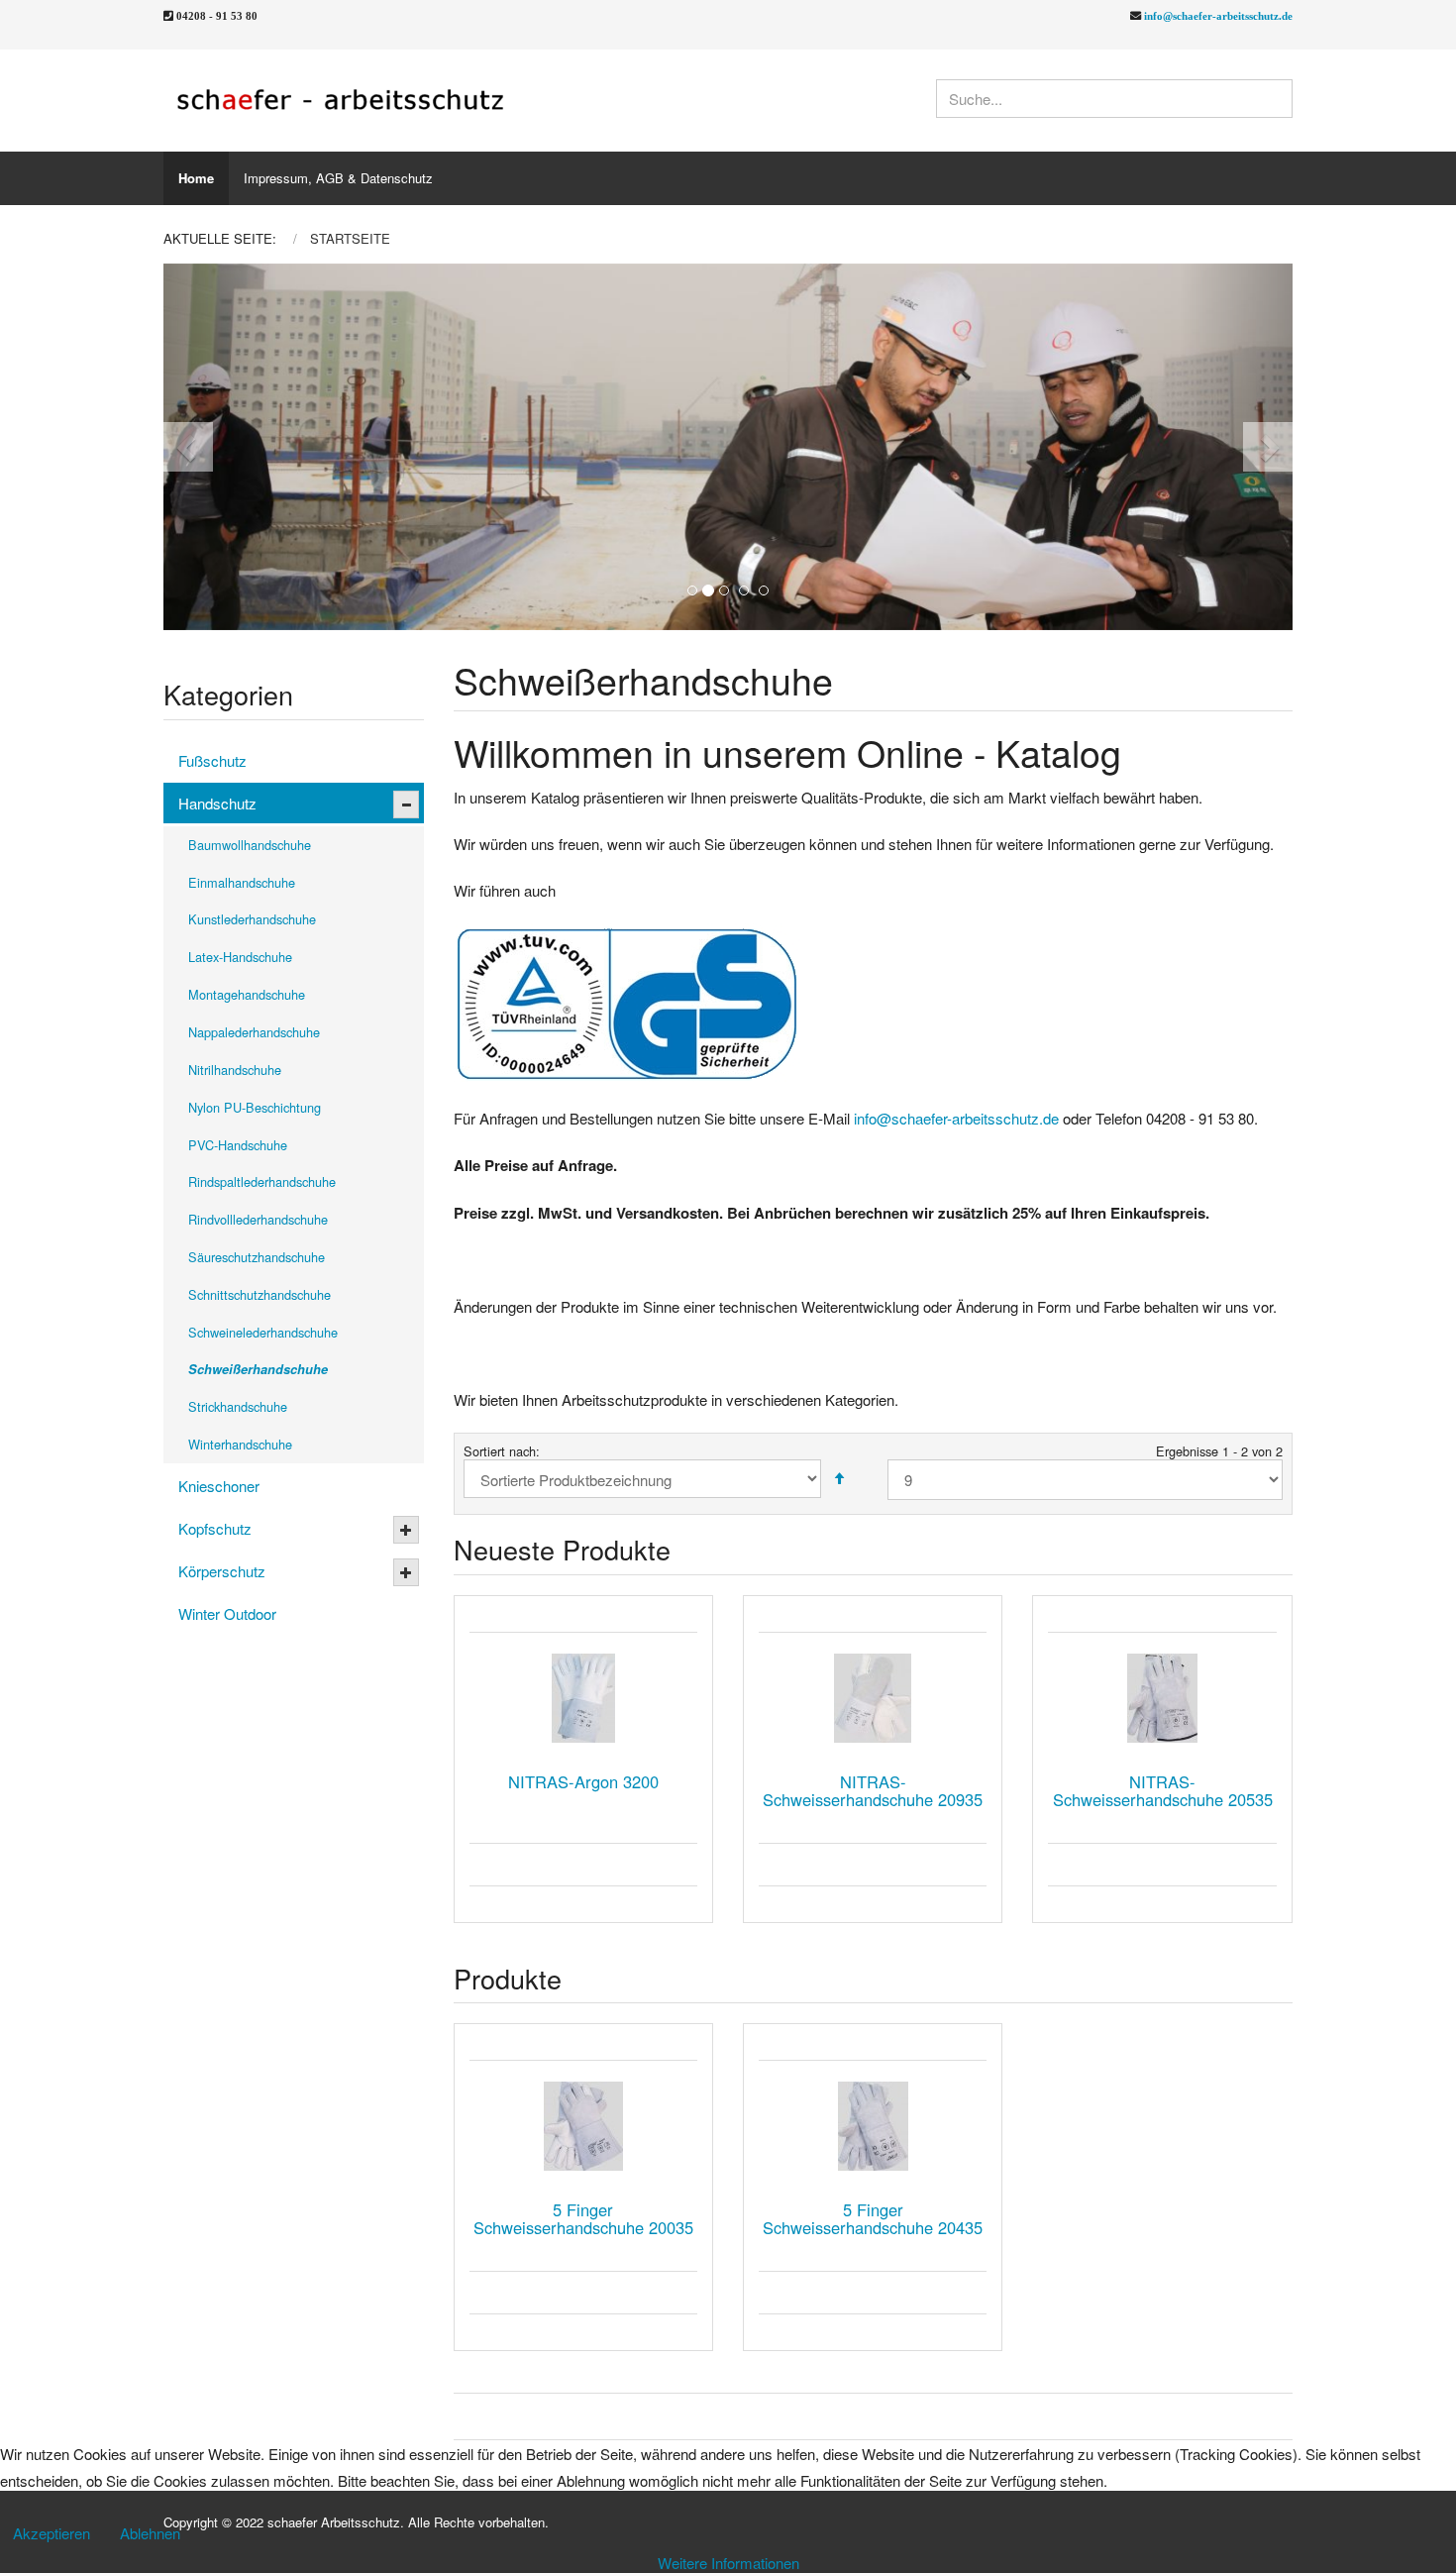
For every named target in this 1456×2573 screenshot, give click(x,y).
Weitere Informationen (728, 2563)
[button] (220, 447)
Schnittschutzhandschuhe (260, 1294)
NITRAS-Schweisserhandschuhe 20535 (1163, 1790)
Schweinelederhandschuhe (263, 1332)
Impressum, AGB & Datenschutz (338, 178)
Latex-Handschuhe (240, 957)
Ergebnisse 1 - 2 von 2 (1219, 1451)
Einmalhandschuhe (242, 882)
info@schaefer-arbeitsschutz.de (1218, 15)
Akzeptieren (52, 2533)
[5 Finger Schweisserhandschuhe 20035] (583, 2126)
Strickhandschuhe (238, 1406)
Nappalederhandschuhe (254, 1032)
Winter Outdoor (227, 1613)
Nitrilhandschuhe (235, 1070)
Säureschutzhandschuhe (257, 1257)
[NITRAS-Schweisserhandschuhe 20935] (873, 1698)
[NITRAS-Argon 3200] (583, 1698)
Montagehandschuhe (247, 994)
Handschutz (217, 803)
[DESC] (839, 1479)
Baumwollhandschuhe (250, 845)
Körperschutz (222, 1571)
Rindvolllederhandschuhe (258, 1219)
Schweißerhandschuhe (258, 1369)
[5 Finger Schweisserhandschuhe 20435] (873, 2126)
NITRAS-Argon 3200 (583, 1781)
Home (196, 178)
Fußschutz (212, 760)
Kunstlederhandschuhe (252, 919)
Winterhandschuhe (240, 1444)
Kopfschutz (215, 1528)
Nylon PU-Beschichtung (255, 1107)
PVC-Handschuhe (238, 1145)
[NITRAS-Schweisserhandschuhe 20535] (1162, 1698)
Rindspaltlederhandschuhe (262, 1181)
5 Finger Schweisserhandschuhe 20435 (873, 2218)
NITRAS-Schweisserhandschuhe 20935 (873, 1790)
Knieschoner (219, 1486)
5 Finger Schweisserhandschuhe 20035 (583, 2218)
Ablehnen (150, 2533)
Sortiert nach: (502, 1451)
